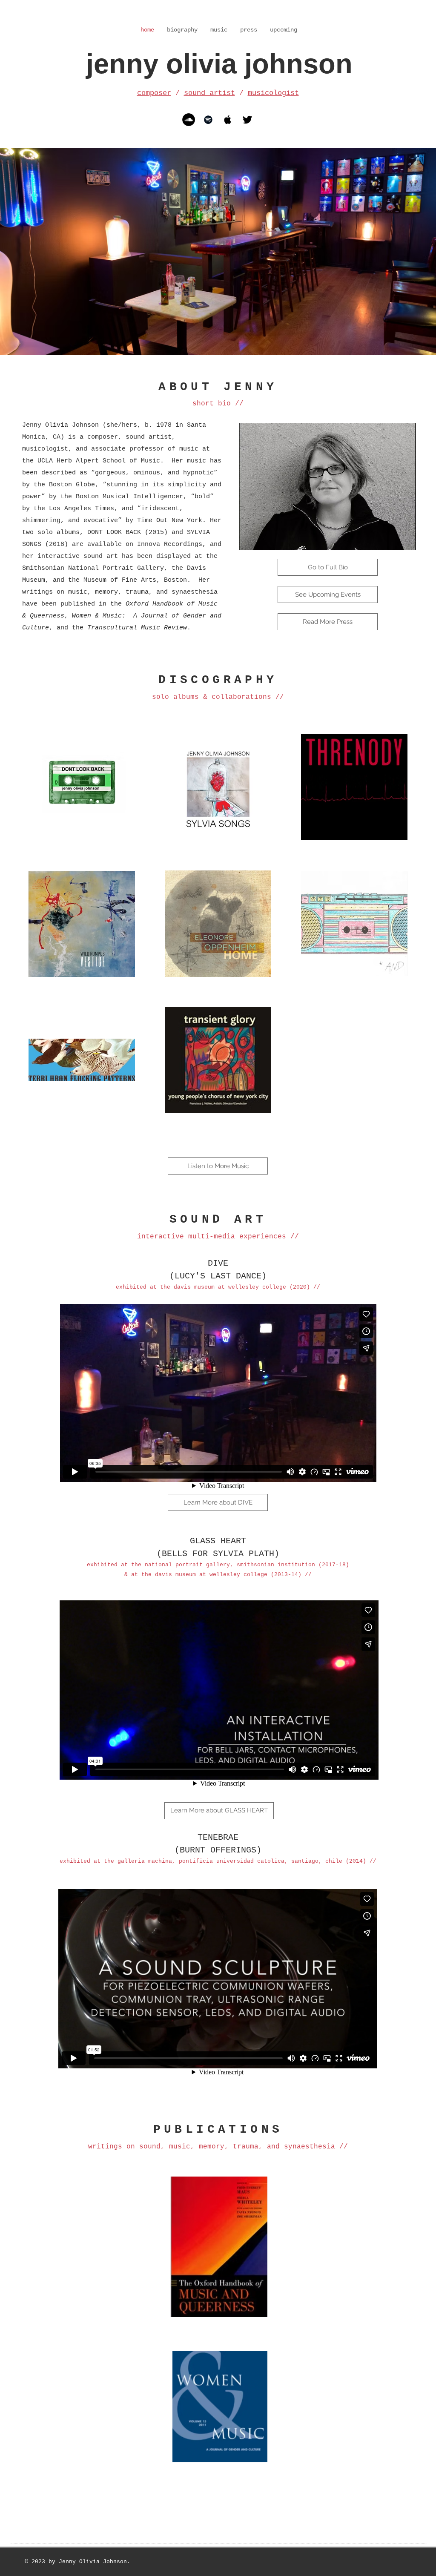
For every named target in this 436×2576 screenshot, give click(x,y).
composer (154, 93)
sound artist (209, 93)
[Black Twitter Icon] (247, 120)
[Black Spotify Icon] (208, 120)
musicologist (273, 93)
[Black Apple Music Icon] (228, 120)
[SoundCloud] (189, 120)
